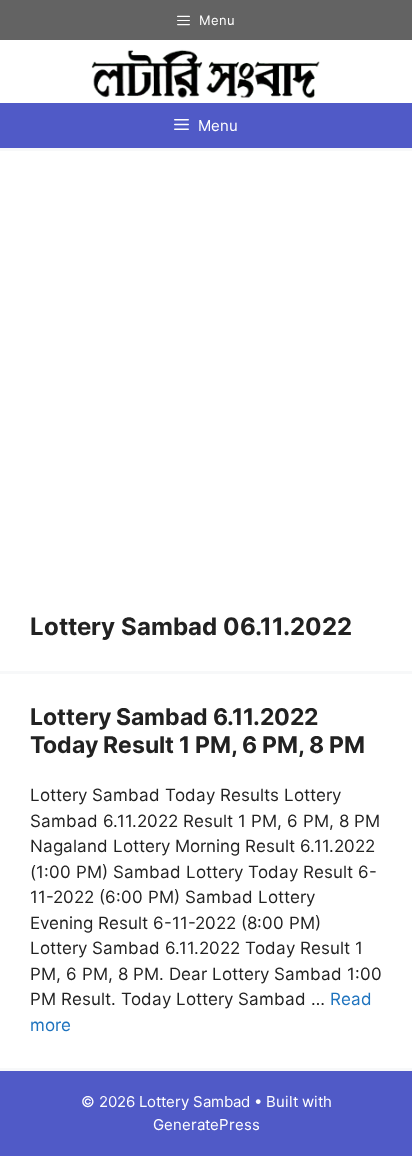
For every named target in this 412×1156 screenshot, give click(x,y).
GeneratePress (206, 1124)
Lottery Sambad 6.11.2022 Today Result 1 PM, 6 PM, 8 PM (197, 731)
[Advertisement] (206, 397)
